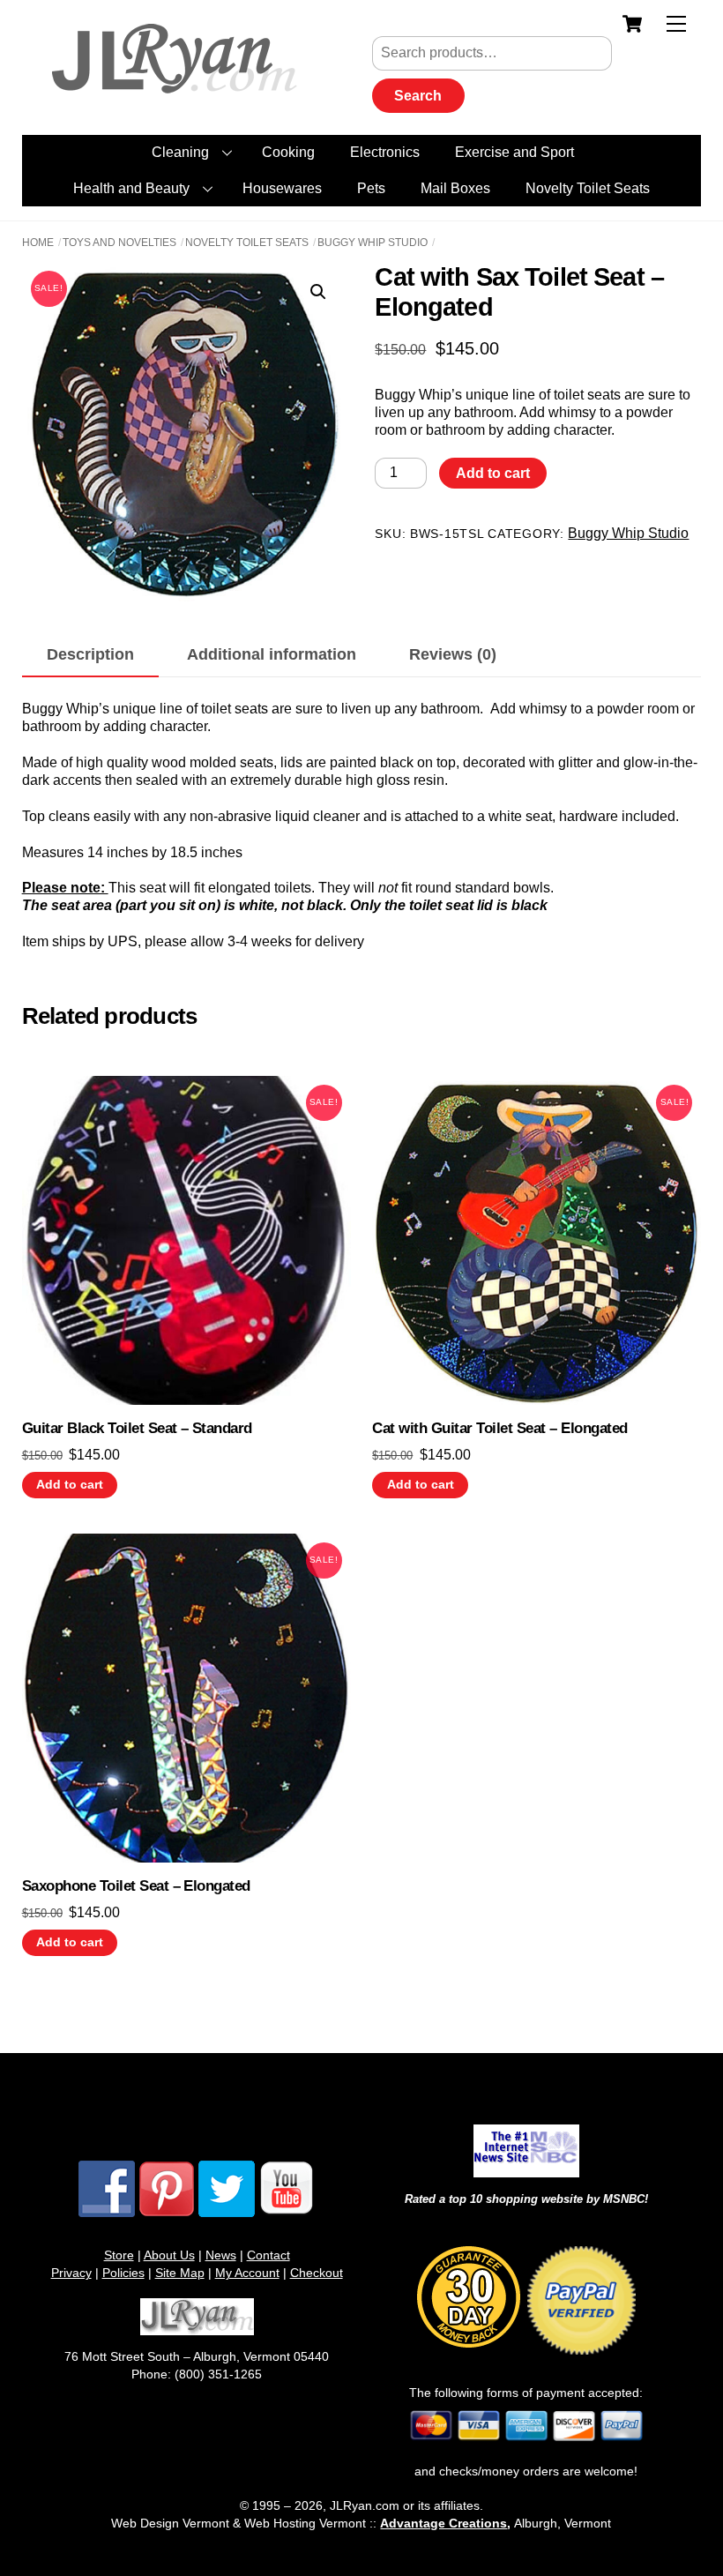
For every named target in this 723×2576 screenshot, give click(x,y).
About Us (169, 2255)
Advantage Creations (443, 2523)
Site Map (180, 2273)
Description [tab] (90, 654)
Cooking (288, 152)
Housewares (282, 188)
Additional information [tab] (272, 654)
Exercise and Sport (514, 152)
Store (119, 2255)
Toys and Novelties (119, 243)
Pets (371, 188)
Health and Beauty (131, 188)
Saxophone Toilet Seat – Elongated (136, 1886)
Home (38, 243)
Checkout (317, 2273)
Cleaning (180, 152)
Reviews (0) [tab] (453, 654)
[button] (318, 292)
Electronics (385, 152)
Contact (268, 2255)
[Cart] (632, 24)
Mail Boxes (455, 188)
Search (418, 96)
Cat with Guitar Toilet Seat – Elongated (499, 1428)
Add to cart (493, 473)
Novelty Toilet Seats (588, 188)
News (221, 2255)
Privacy (71, 2273)
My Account (247, 2273)
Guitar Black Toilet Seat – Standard (137, 1428)
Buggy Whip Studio (373, 243)
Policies (123, 2273)
